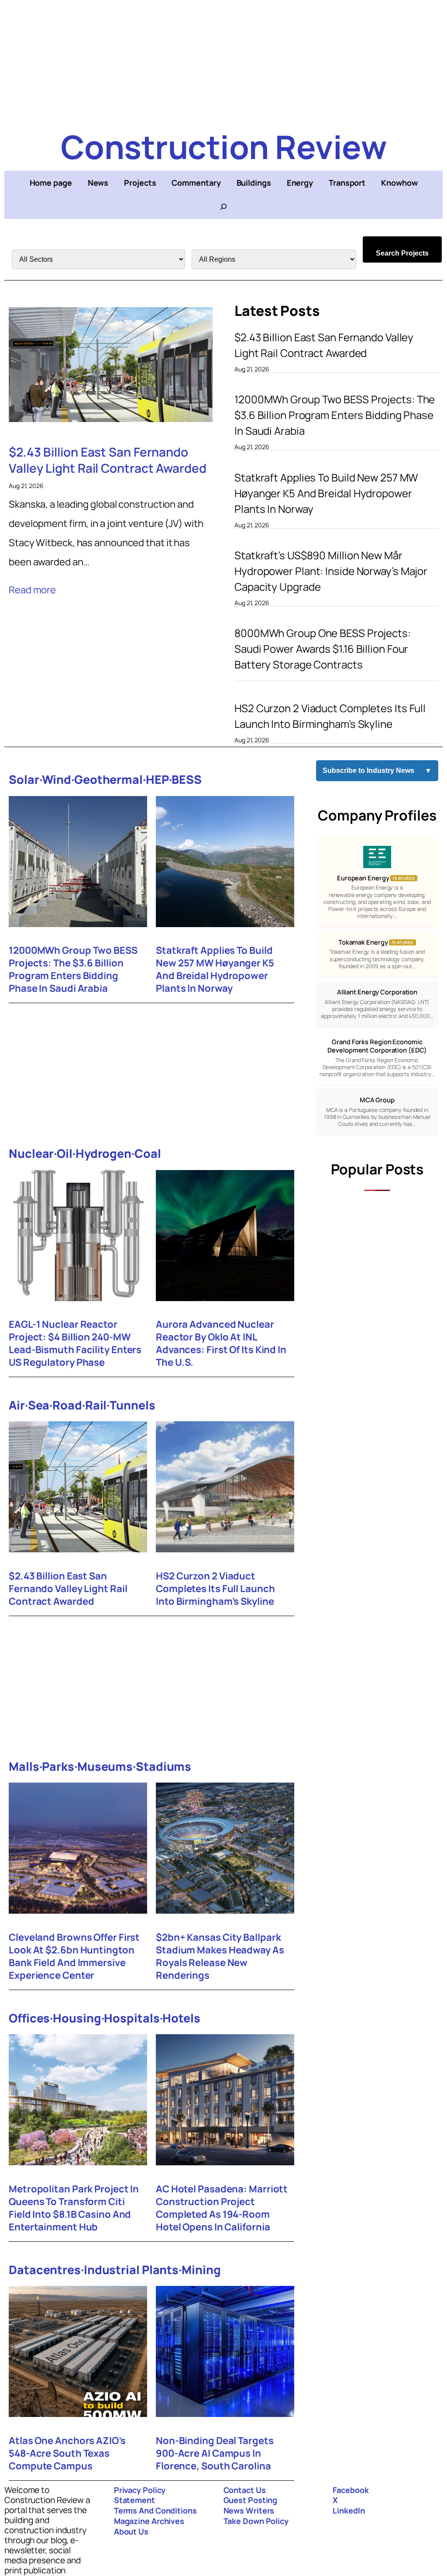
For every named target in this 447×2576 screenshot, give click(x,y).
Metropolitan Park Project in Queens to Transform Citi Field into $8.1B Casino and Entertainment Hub (74, 2208)
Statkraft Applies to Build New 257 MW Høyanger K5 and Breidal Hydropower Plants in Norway (326, 493)
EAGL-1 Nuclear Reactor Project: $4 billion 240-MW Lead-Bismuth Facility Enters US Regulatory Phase (75, 1343)
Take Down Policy (256, 2521)
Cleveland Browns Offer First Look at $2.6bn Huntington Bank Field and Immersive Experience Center (74, 1956)
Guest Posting (251, 2500)
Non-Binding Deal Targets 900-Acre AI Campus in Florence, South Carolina (215, 2453)
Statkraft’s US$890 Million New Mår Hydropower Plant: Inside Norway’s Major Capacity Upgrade (331, 571)
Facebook (351, 2490)
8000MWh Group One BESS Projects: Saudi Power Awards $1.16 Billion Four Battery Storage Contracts (323, 649)
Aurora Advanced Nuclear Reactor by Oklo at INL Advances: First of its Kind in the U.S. (221, 1343)
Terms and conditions (155, 2510)
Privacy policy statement (140, 2495)
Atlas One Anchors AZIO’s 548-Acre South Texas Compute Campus (67, 2453)
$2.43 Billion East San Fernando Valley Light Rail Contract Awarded (108, 460)
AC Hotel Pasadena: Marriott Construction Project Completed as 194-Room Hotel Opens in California (222, 2208)
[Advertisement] (223, 61)
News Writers (249, 2510)
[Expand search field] (223, 207)
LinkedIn (349, 2510)
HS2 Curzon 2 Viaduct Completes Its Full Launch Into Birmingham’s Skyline (330, 716)
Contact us (245, 2490)
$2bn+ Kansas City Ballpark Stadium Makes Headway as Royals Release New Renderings (220, 1956)
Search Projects (402, 253)
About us (131, 2531)
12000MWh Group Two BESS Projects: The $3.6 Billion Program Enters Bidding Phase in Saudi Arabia (335, 415)
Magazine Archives (149, 2521)
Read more (32, 590)
